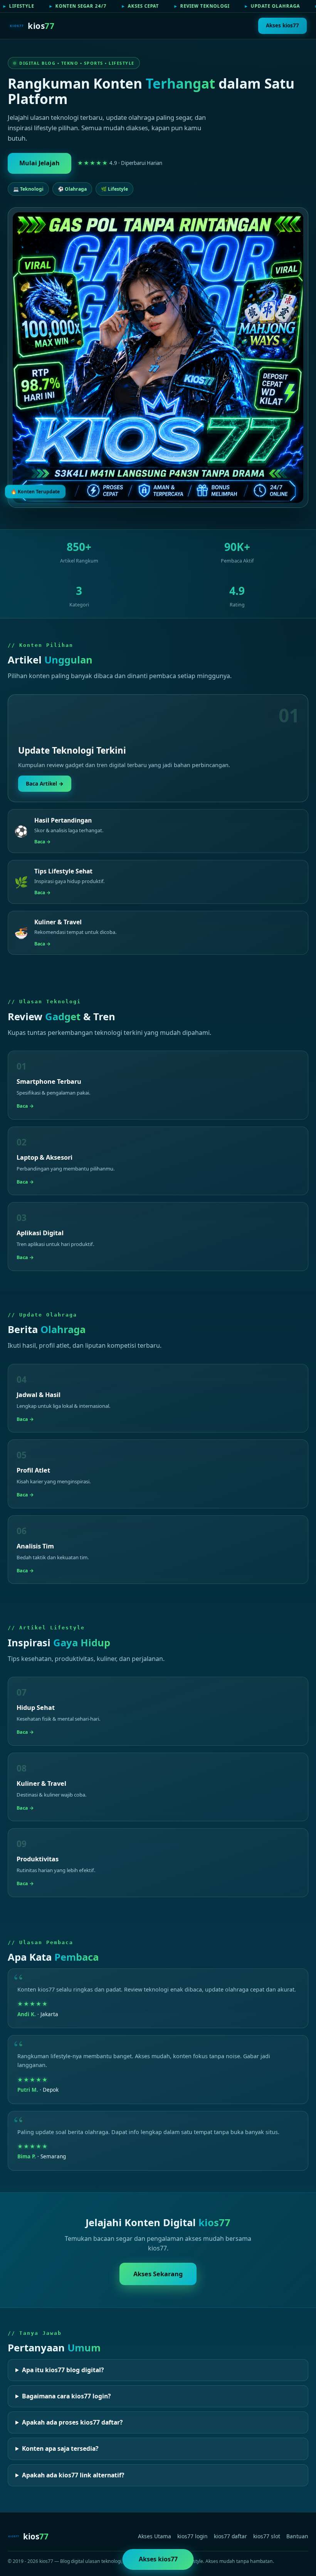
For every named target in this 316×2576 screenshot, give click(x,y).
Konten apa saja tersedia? (60, 2448)
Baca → (43, 842)
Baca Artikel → (45, 783)
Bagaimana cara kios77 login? (66, 2396)
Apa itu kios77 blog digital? (63, 2370)
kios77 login (192, 2536)
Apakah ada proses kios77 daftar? (72, 2422)
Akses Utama (155, 2536)
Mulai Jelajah (39, 163)
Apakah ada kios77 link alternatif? (73, 2475)
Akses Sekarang (158, 2274)
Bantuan (297, 2536)
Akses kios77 (282, 25)
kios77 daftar (230, 2536)
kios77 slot (267, 2536)
